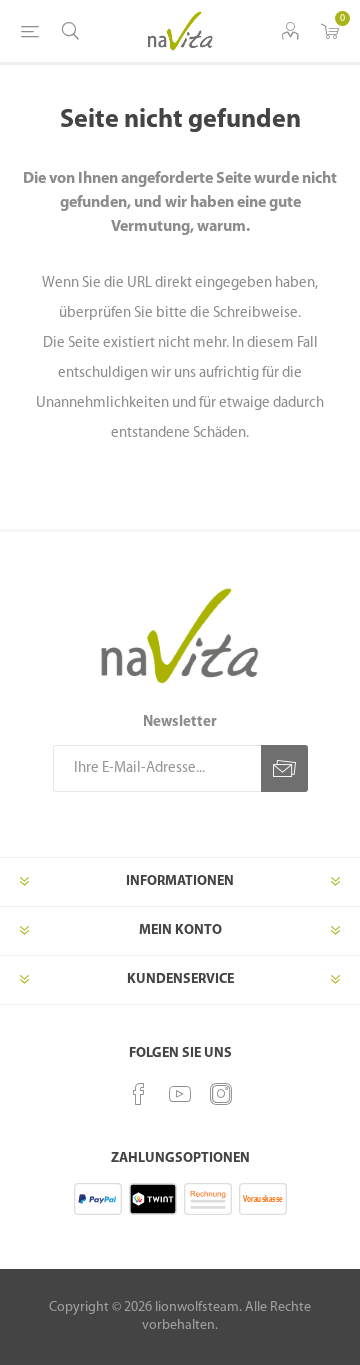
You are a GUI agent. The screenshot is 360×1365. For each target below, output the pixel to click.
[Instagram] (221, 1094)
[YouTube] (180, 1094)
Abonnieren (284, 768)
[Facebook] (139, 1094)
